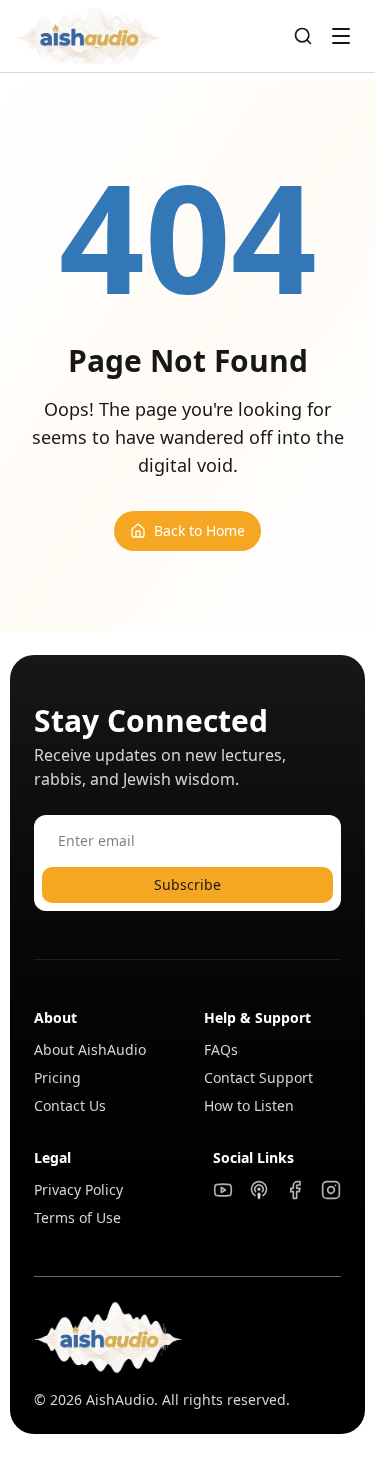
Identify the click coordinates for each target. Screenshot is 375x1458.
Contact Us (70, 1105)
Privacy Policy (78, 1189)
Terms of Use (77, 1217)
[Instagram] (331, 1190)
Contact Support (258, 1077)
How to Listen (249, 1105)
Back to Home (199, 530)
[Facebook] (295, 1190)
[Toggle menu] (341, 36)
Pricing (57, 1077)
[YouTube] (223, 1190)
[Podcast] (259, 1190)
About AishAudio (90, 1049)
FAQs (221, 1049)
